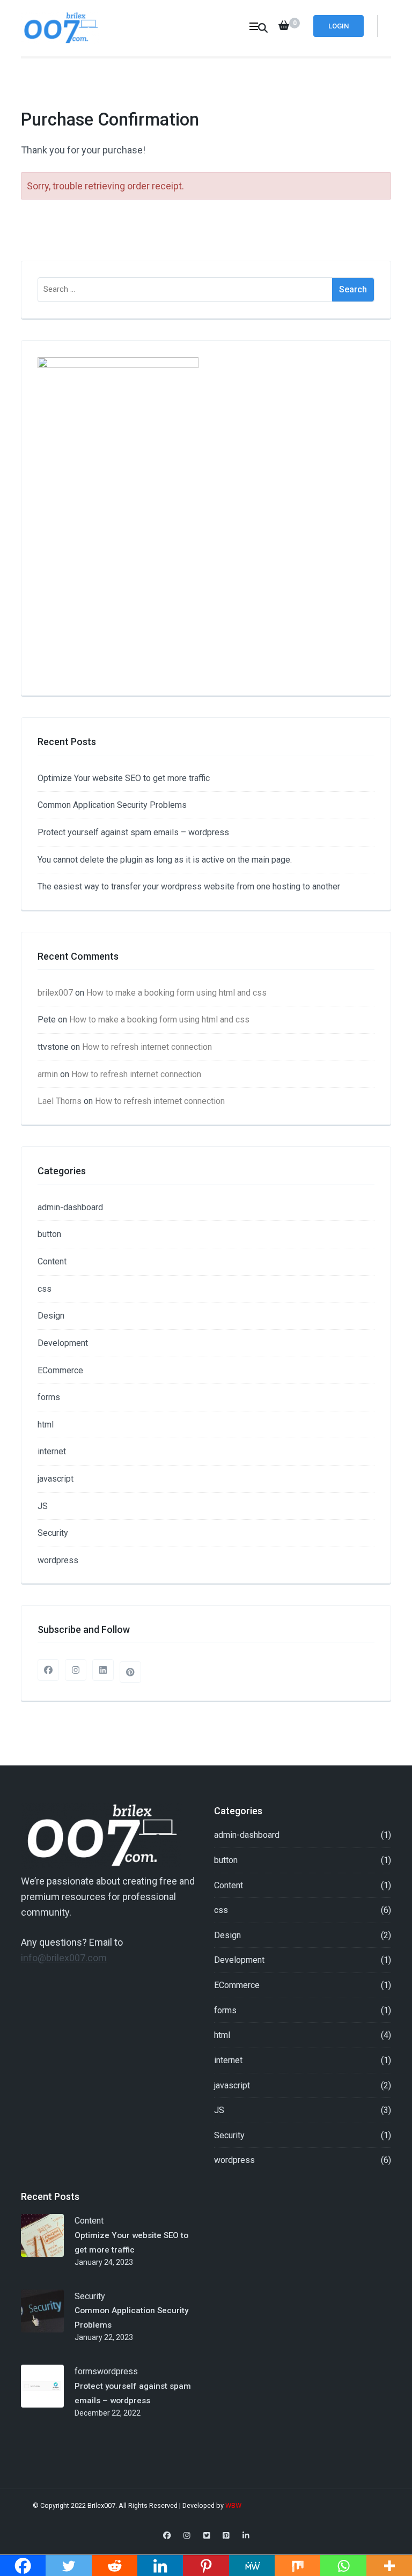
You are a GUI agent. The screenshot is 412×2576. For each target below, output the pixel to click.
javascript (56, 1479)
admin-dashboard (70, 1207)
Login (339, 26)
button (49, 1234)
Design (51, 1316)
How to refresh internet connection (147, 1047)
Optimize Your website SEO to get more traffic (124, 778)
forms (49, 1397)
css (45, 1289)
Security (53, 1533)
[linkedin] (103, 1670)
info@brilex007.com (64, 1958)
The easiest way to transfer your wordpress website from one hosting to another (189, 886)
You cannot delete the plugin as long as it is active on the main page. (165, 860)
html (46, 1425)
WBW (234, 2505)
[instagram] (76, 1670)
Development (63, 1343)
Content (52, 1261)
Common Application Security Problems (112, 805)
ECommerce (60, 1370)
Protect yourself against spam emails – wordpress (133, 832)
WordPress (224, 2517)
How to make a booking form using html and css (176, 993)
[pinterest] (130, 1672)
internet (52, 1451)
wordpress (58, 1560)
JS (43, 1506)
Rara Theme (360, 2505)
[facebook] (48, 1670)
